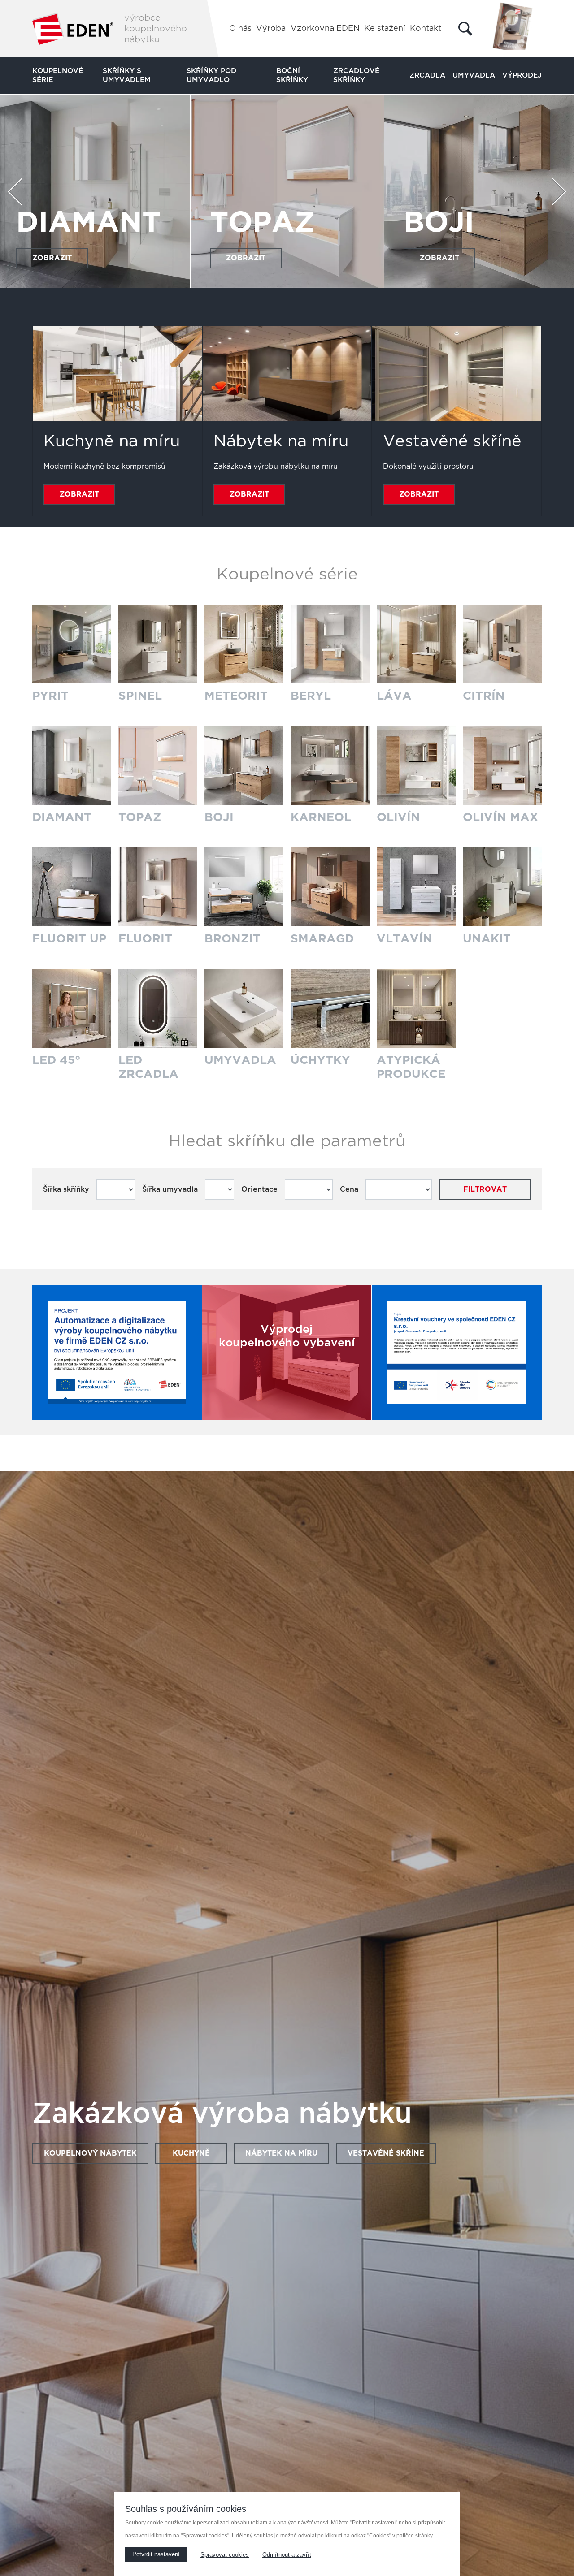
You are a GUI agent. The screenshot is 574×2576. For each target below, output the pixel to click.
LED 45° (56, 1060)
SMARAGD (322, 939)
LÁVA (394, 696)
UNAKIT (487, 939)
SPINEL (140, 696)
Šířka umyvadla (170, 1189)
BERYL (311, 696)
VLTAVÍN (404, 939)
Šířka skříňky (66, 1189)
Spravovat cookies (225, 2555)
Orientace (259, 1189)
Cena (349, 1189)
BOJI (219, 817)
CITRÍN (484, 696)
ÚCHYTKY (320, 1060)
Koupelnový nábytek (90, 2153)
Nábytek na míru (281, 2153)
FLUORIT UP (69, 939)
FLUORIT (145, 939)
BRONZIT (233, 939)
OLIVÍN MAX (500, 817)
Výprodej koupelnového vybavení (287, 1336)
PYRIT (50, 696)
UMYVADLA (240, 1060)
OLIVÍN (263, 223)
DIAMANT (62, 817)
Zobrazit (52, 258)
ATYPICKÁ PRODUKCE (411, 1067)
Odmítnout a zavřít (287, 2555)
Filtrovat (485, 1189)
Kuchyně (191, 2153)
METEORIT (236, 696)
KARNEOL (91, 223)
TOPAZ (140, 817)
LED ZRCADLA (148, 1067)
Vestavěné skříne (386, 2153)
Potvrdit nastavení (156, 2554)
